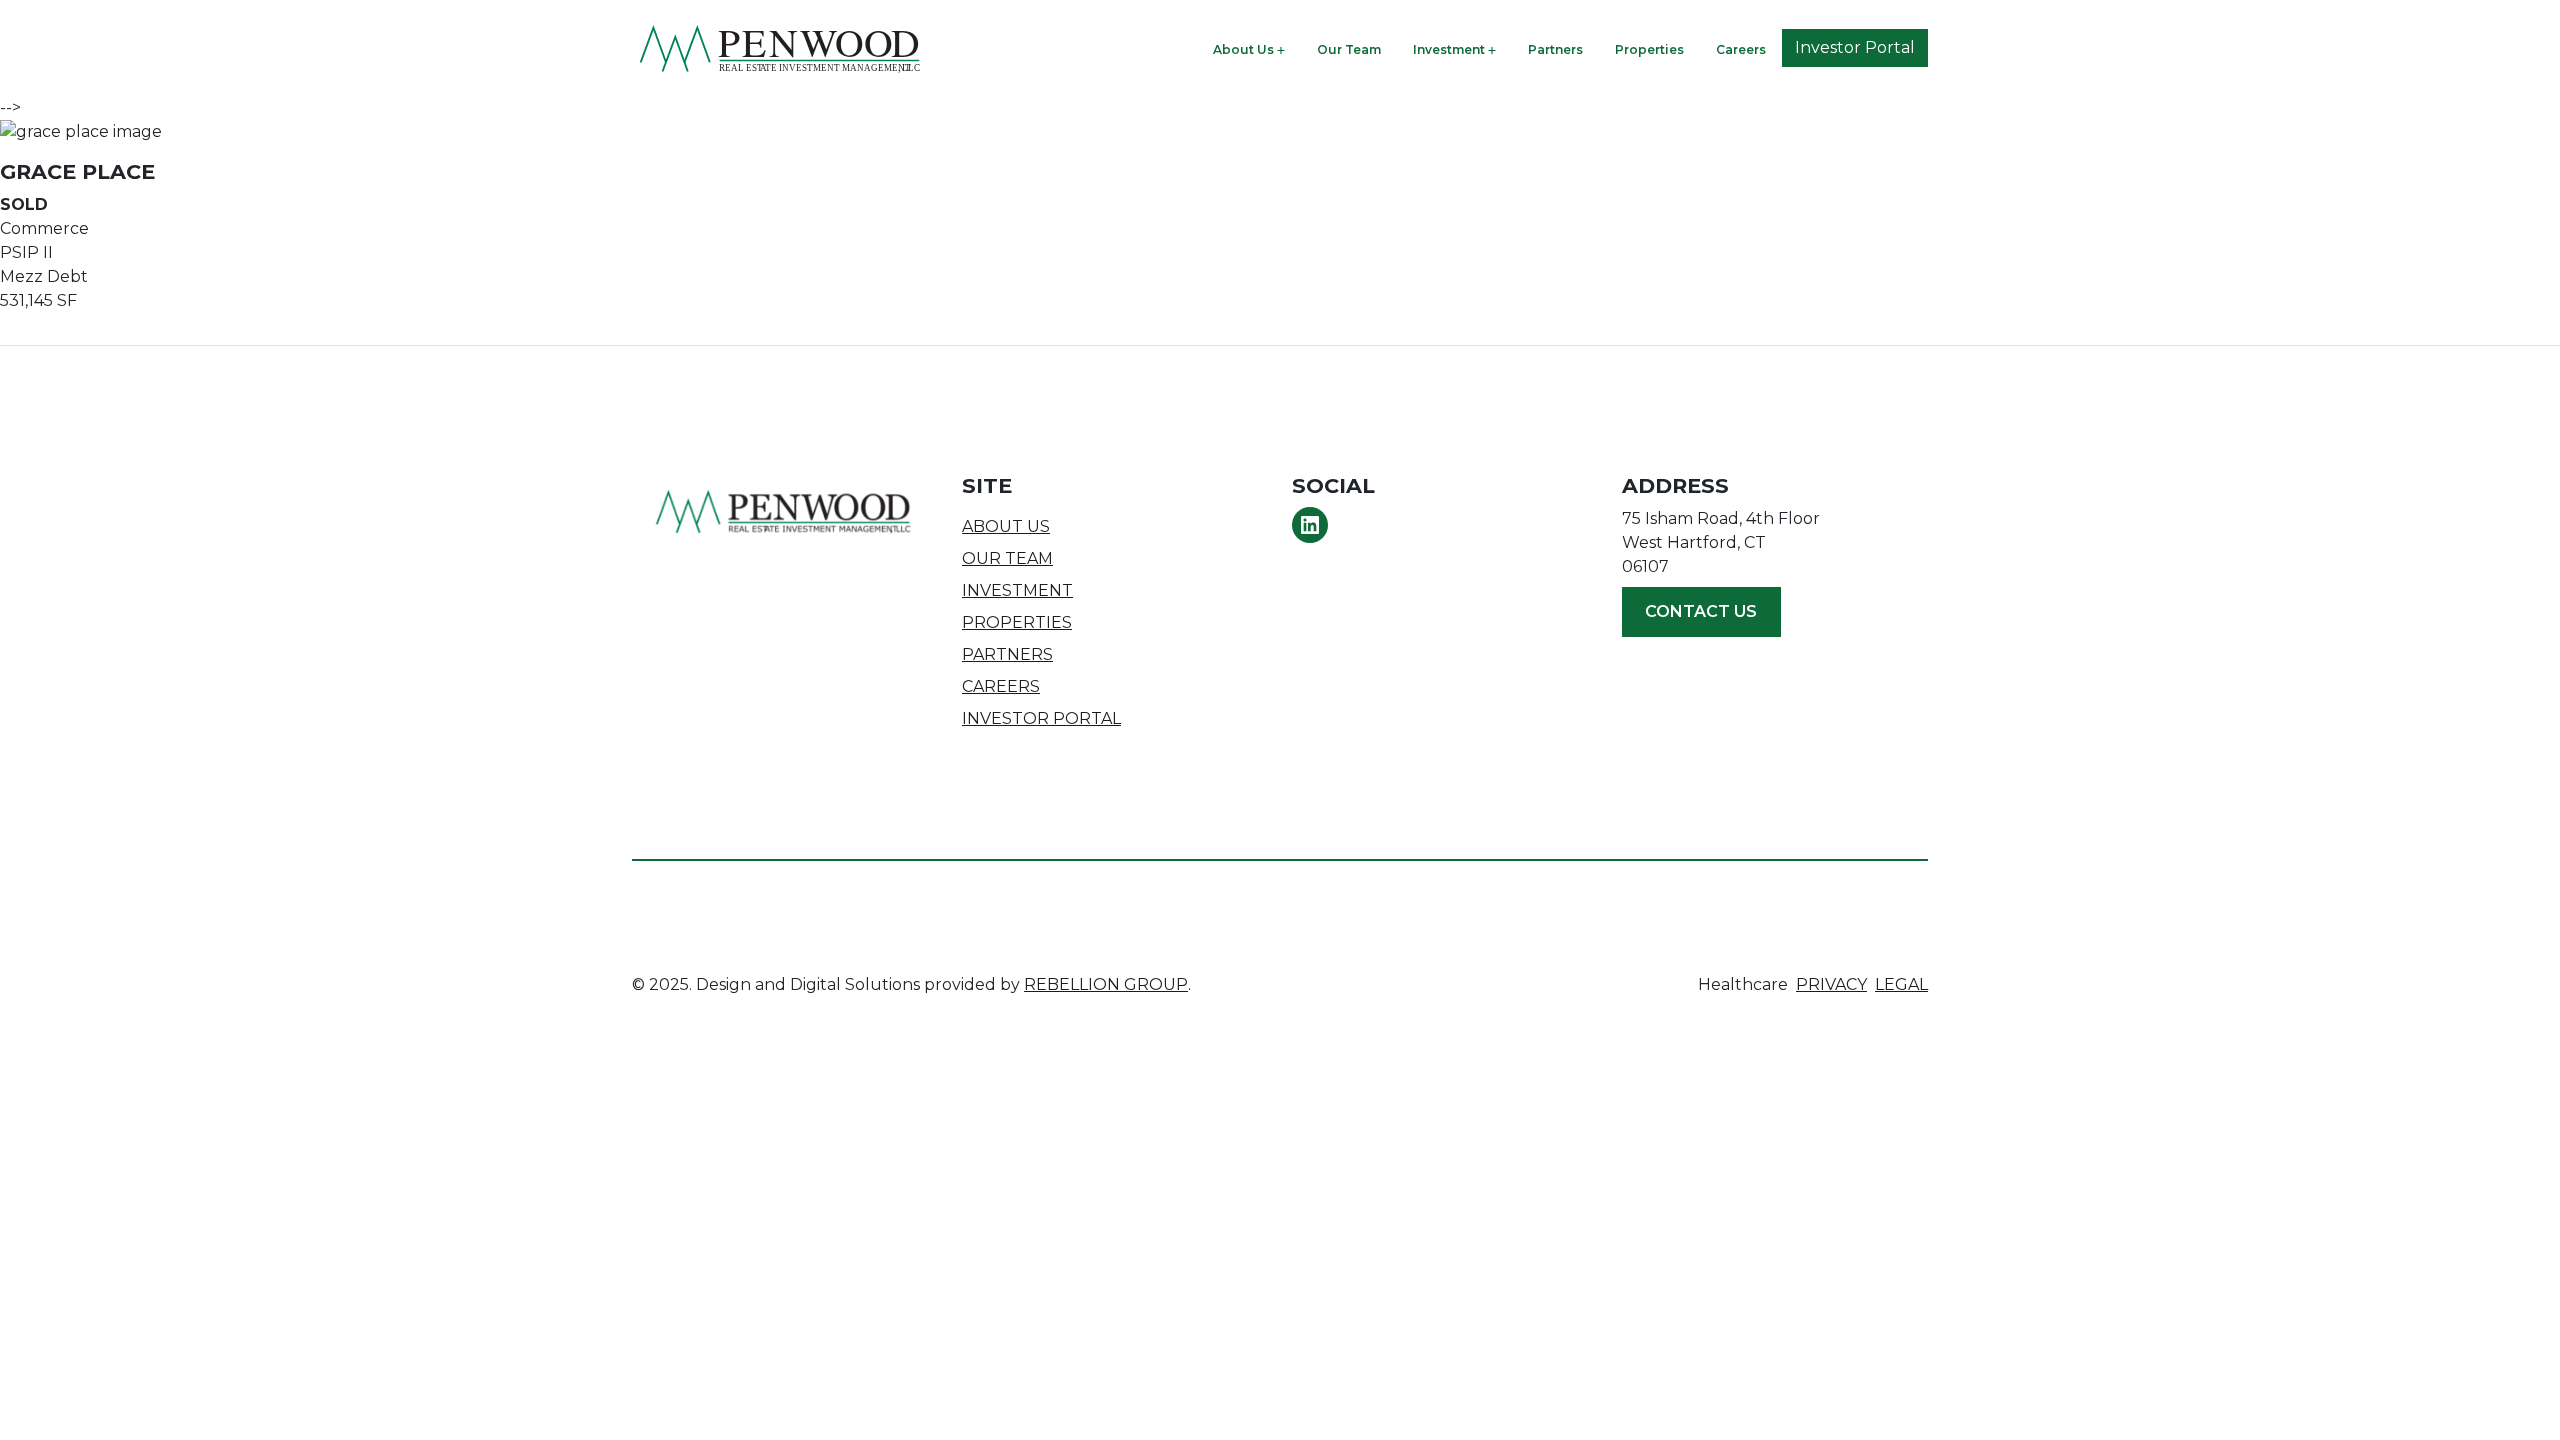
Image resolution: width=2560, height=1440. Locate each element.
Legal (1901, 984)
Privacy (1831, 984)
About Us (1243, 49)
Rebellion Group (1106, 984)
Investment (1449, 49)
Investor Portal (1855, 47)
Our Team (1349, 49)
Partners (1555, 49)
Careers (1741, 49)
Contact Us (1701, 611)
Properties (1649, 49)
